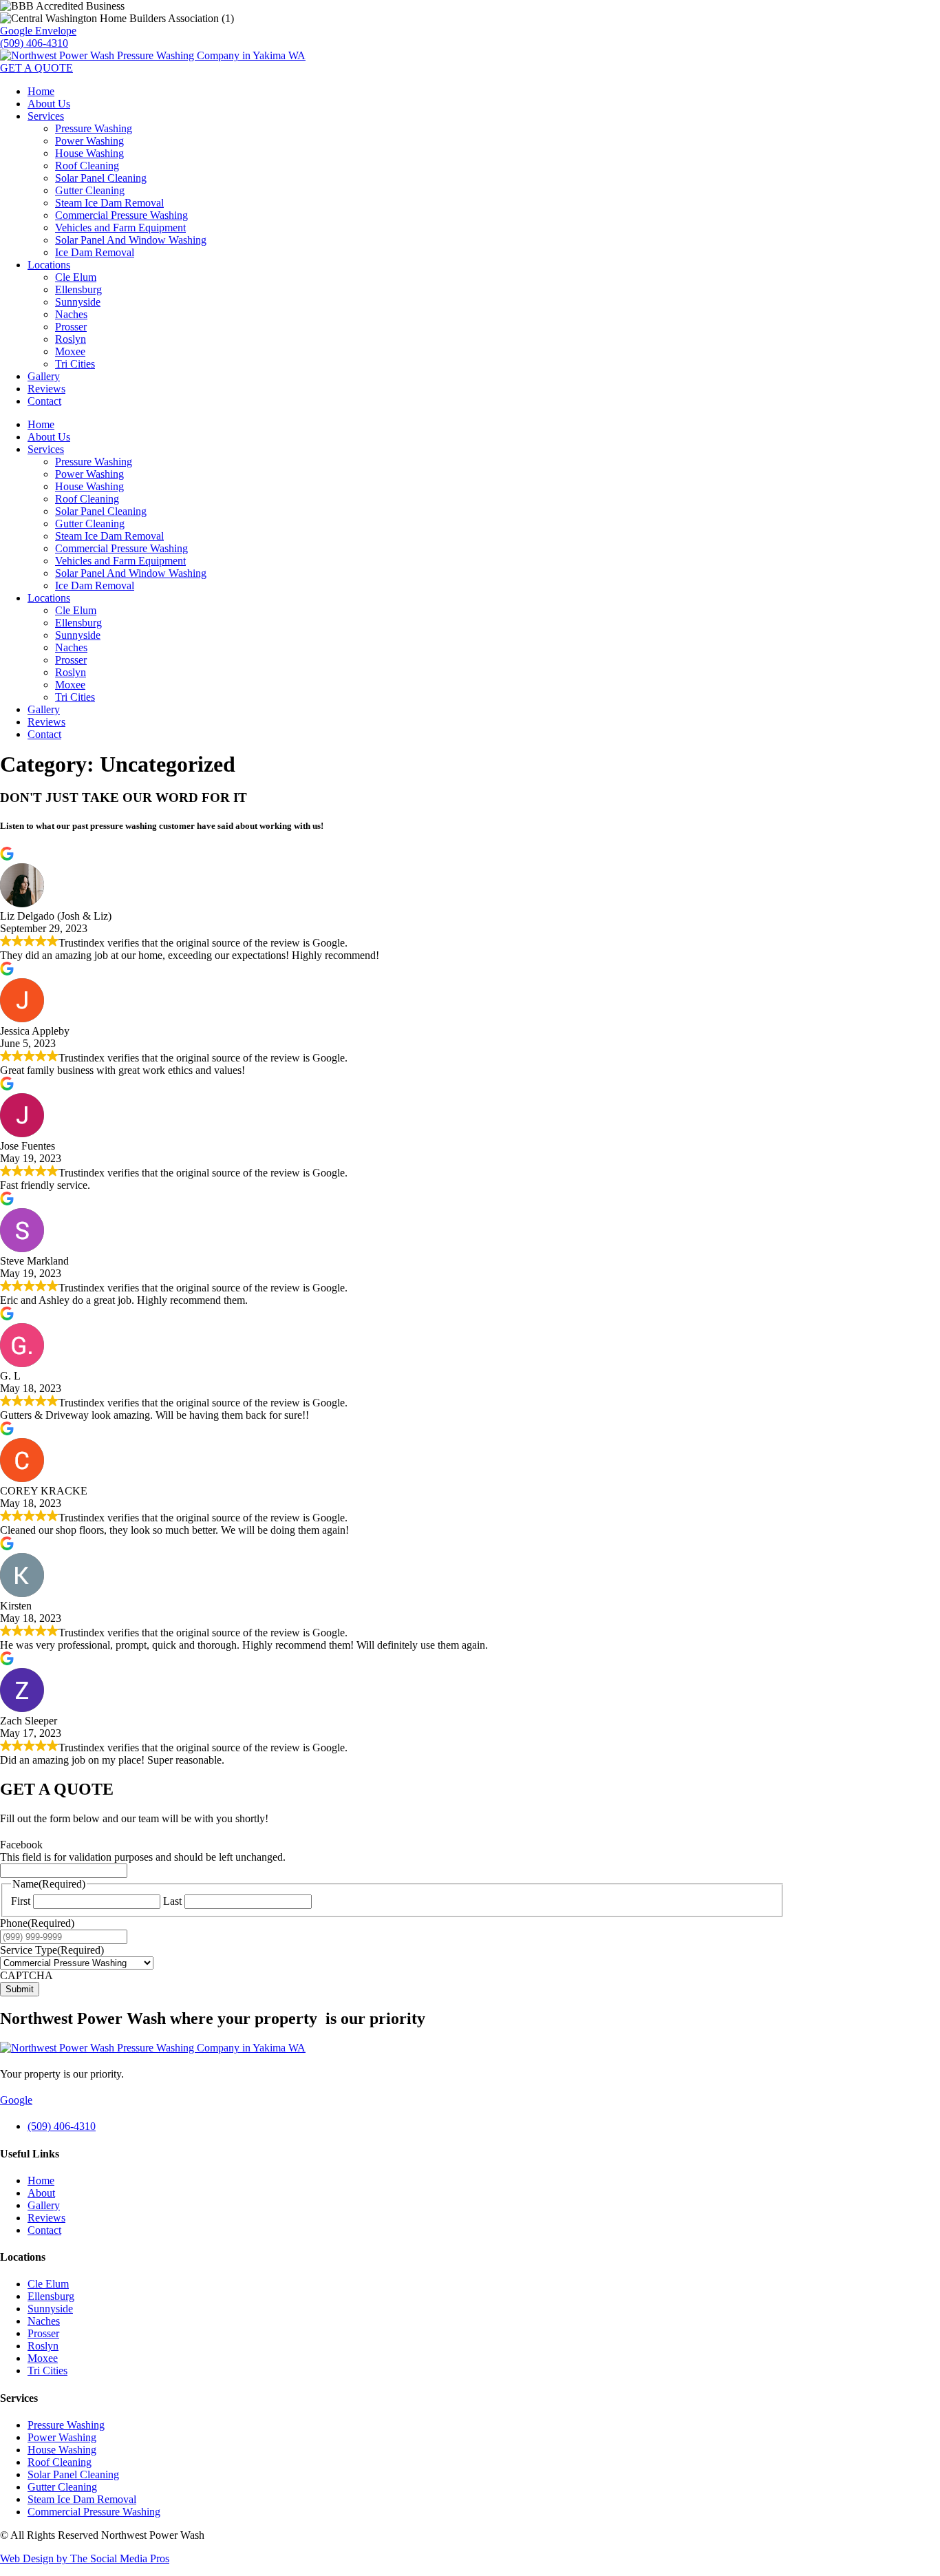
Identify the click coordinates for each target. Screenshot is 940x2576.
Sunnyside (78, 302)
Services (46, 116)
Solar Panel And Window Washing (131, 240)
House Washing (89, 153)
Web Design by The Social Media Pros (85, 2558)
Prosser (71, 327)
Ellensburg (78, 289)
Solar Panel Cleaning (101, 178)
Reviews (46, 389)
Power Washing (89, 141)
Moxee (70, 351)
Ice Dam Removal (95, 252)
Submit (20, 1989)
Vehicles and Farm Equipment (120, 228)
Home (41, 91)
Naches (71, 314)
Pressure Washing (94, 128)
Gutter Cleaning (90, 190)
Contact (44, 401)
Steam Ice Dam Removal (109, 203)
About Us (49, 104)
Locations (49, 265)
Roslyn (71, 339)
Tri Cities (75, 364)
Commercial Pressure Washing (121, 215)
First (21, 1901)
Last (172, 1901)
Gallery (44, 376)
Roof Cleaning (87, 166)
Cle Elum (76, 277)
